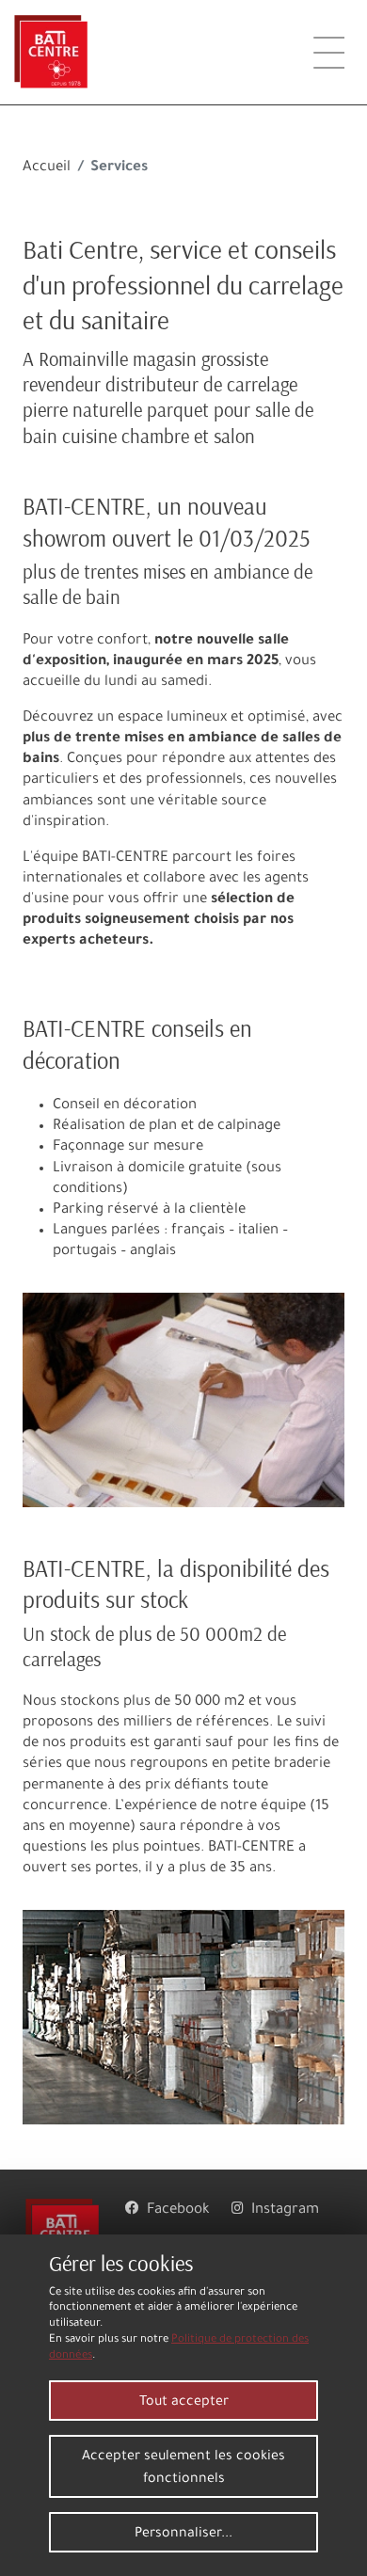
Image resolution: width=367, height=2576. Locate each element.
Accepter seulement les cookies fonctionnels (183, 2469)
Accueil (47, 168)
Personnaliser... (183, 2535)
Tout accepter (184, 2403)
